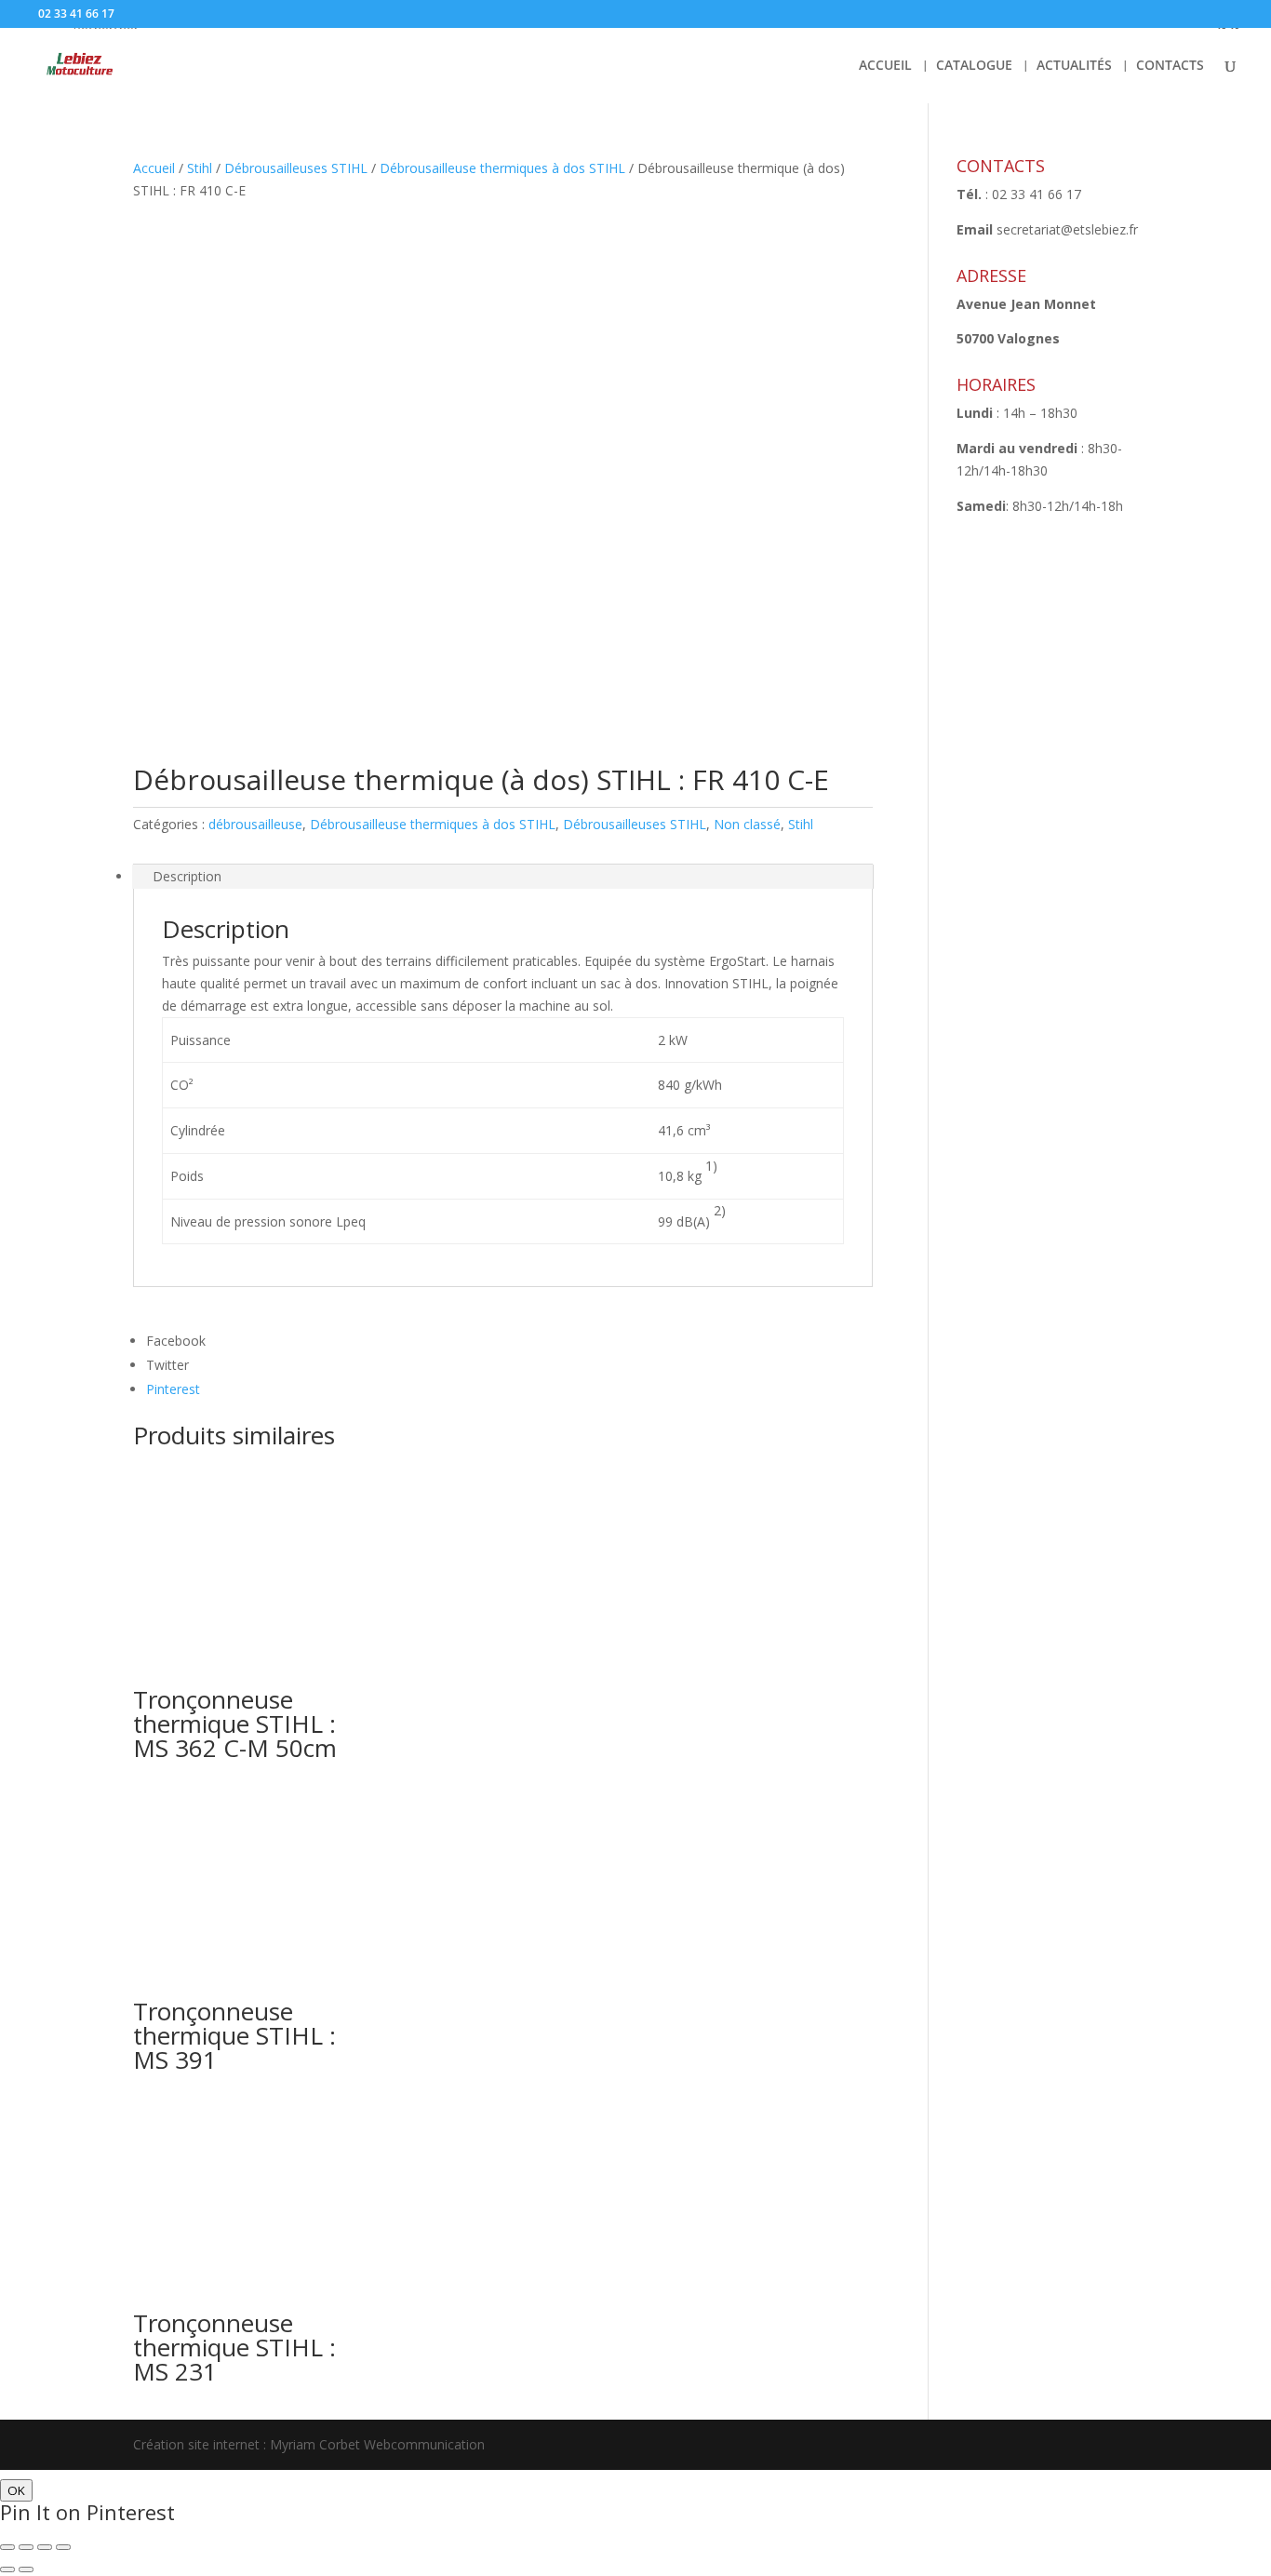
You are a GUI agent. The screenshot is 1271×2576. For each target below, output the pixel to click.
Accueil (154, 168)
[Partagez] (26, 2547)
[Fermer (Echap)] (7, 2547)
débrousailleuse (255, 824)
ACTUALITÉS (1074, 66)
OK (16, 2490)
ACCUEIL (885, 66)
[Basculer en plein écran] (45, 2547)
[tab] (503, 877)
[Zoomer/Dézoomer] (63, 2547)
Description (187, 876)
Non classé (747, 824)
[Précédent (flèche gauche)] (7, 2569)
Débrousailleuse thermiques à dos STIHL (502, 168)
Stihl (200, 168)
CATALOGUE (974, 66)
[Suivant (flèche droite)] (26, 2569)
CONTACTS (1170, 66)
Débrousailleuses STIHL (296, 168)
